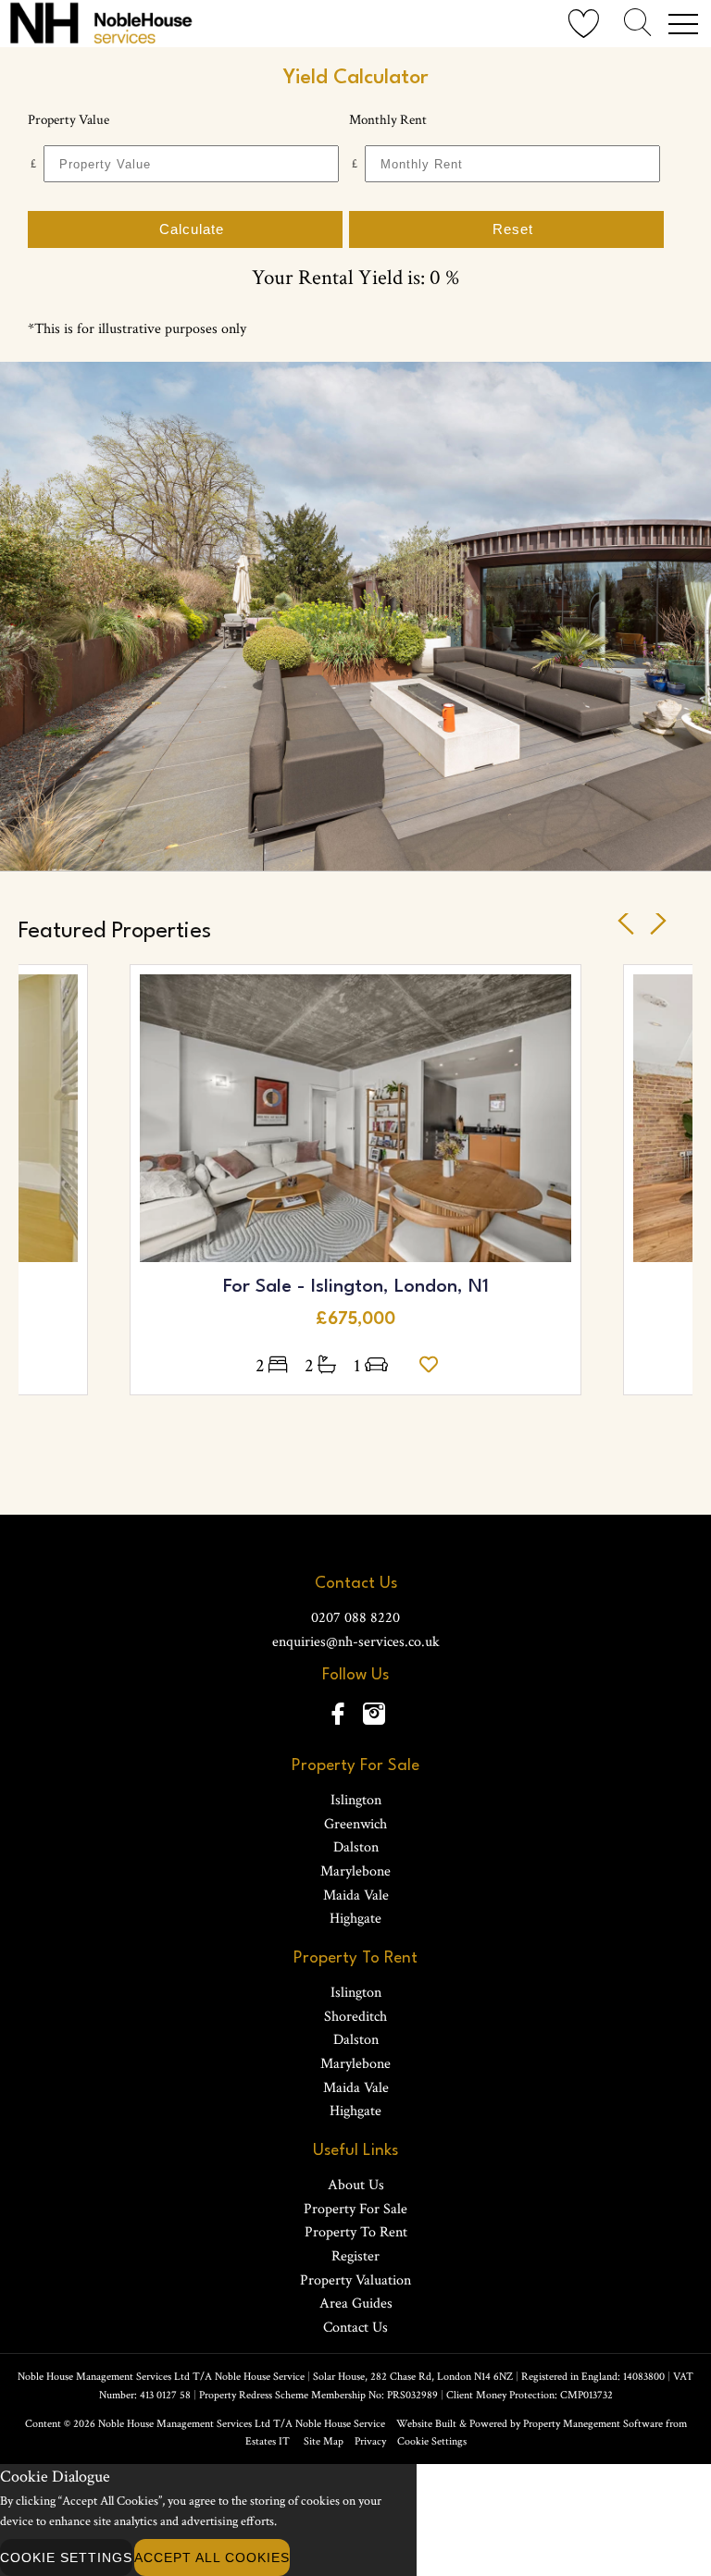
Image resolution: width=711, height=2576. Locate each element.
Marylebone (355, 1871)
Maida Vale (356, 1895)
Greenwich (355, 1824)
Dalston (356, 1847)
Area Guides (356, 2304)
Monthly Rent (388, 120)
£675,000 (355, 1319)
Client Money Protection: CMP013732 (530, 2395)
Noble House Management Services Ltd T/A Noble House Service (242, 2424)
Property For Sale (355, 2209)
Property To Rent (356, 2232)
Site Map (324, 2441)
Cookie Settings (432, 2441)
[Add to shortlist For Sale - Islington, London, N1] (433, 1366)
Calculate (192, 229)
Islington (356, 1800)
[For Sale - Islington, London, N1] (355, 1118)
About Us (356, 2185)
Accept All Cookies (212, 2557)
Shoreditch (355, 2017)
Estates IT (268, 2441)
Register (355, 2256)
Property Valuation (355, 2280)
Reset (513, 229)
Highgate (355, 1919)
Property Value (69, 120)
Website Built (426, 2424)
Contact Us (355, 2328)
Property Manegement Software (593, 2424)
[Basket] (584, 25)
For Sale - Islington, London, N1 (356, 1287)
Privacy (370, 2441)
